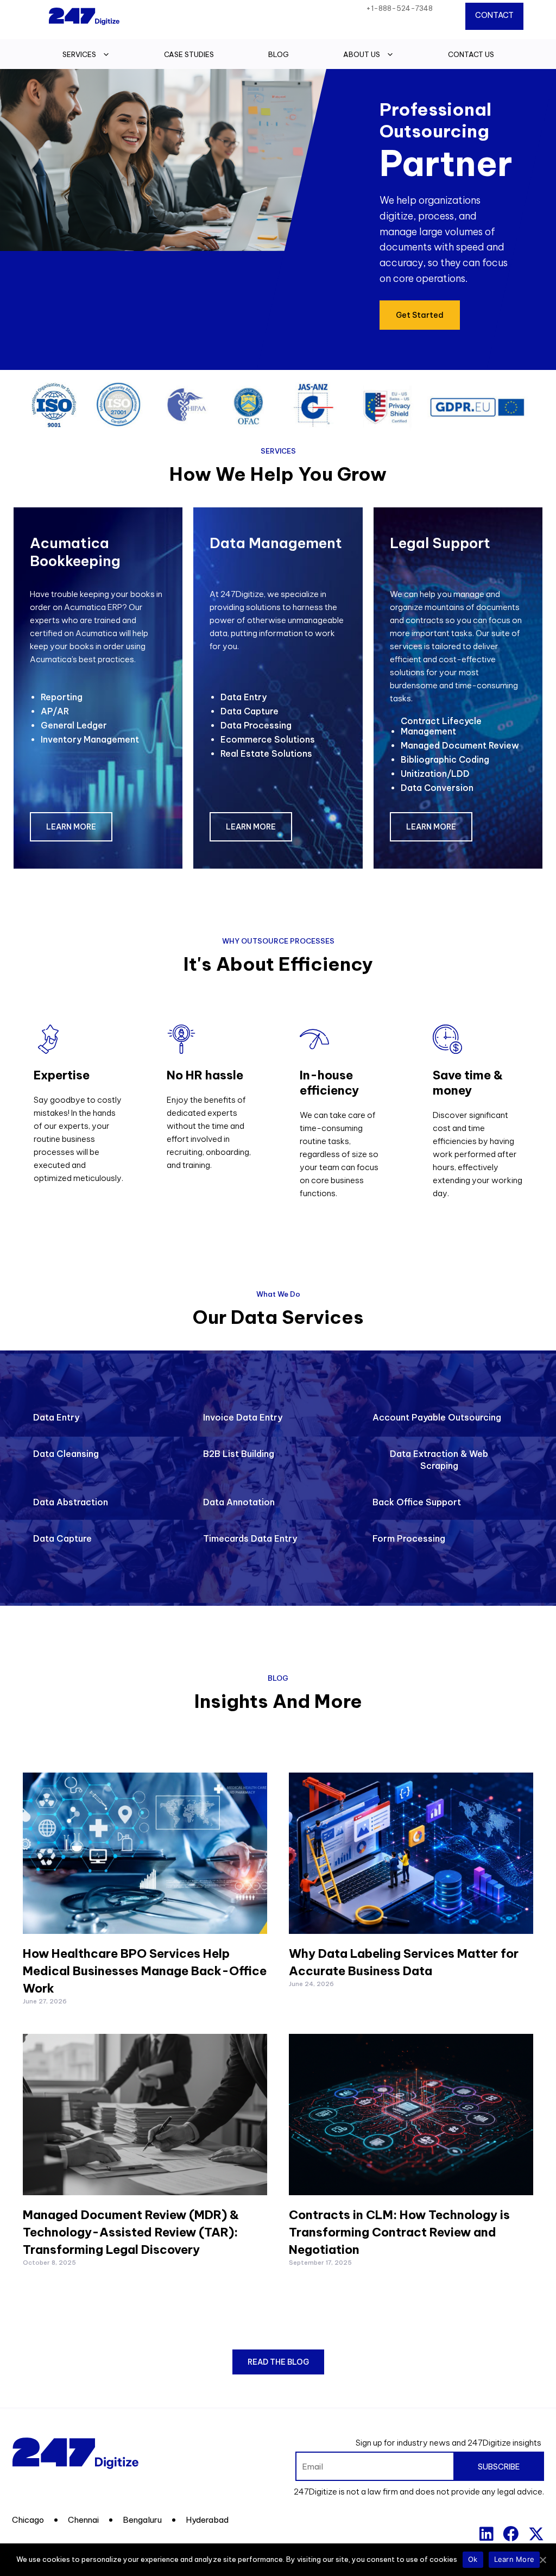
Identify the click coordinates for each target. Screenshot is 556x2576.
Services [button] (79, 54)
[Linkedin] (486, 2534)
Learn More (514, 2559)
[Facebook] (511, 2534)
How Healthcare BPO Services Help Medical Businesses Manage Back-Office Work (145, 1971)
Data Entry (244, 697)
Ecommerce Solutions (268, 739)
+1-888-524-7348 (399, 8)
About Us (362, 54)
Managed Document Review (460, 745)
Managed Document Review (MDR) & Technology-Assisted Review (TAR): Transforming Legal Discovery (131, 2232)
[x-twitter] (536, 2534)
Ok (473, 2559)
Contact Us (471, 54)
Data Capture (249, 711)
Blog (279, 54)
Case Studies (189, 54)
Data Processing (256, 725)
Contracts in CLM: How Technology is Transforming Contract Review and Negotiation (399, 2232)
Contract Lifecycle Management (441, 726)
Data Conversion (437, 788)
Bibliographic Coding (445, 759)
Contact (494, 15)
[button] (420, 315)
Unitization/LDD (435, 774)
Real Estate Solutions (266, 753)
